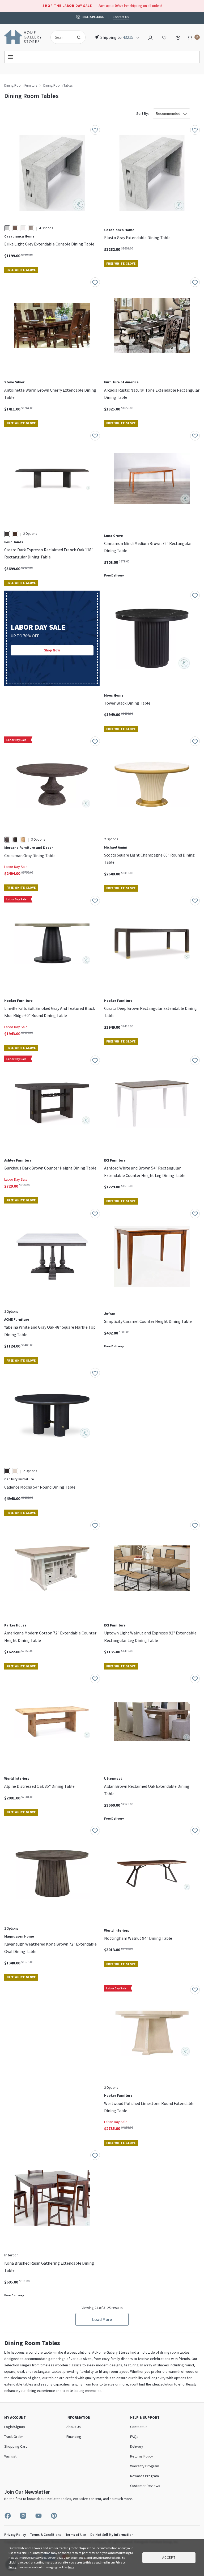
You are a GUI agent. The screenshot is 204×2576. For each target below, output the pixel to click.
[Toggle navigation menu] (102, 57)
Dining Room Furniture (21, 85)
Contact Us (121, 17)
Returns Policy (142, 2456)
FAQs (134, 2437)
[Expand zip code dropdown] (138, 37)
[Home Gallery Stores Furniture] (23, 37)
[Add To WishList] (95, 130)
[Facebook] (8, 2516)
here (71, 2567)
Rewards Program (144, 2476)
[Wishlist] (164, 37)
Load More (102, 2319)
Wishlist (10, 2456)
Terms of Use (76, 2535)
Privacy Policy (15, 2535)
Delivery (137, 2446)
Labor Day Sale (16, 867)
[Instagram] (23, 2516)
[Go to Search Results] (79, 37)
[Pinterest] (54, 2516)
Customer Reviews (145, 2486)
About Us (74, 2427)
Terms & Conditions (46, 2535)
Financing (74, 2437)
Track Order (14, 2437)
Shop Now (52, 650)
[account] (150, 37)
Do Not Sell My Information (112, 2535)
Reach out (18, 2056)
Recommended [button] (168, 113)
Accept (169, 2558)
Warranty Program (145, 2466)
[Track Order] (178, 37)
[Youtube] (39, 2516)
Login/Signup (15, 2427)
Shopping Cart (16, 2446)
